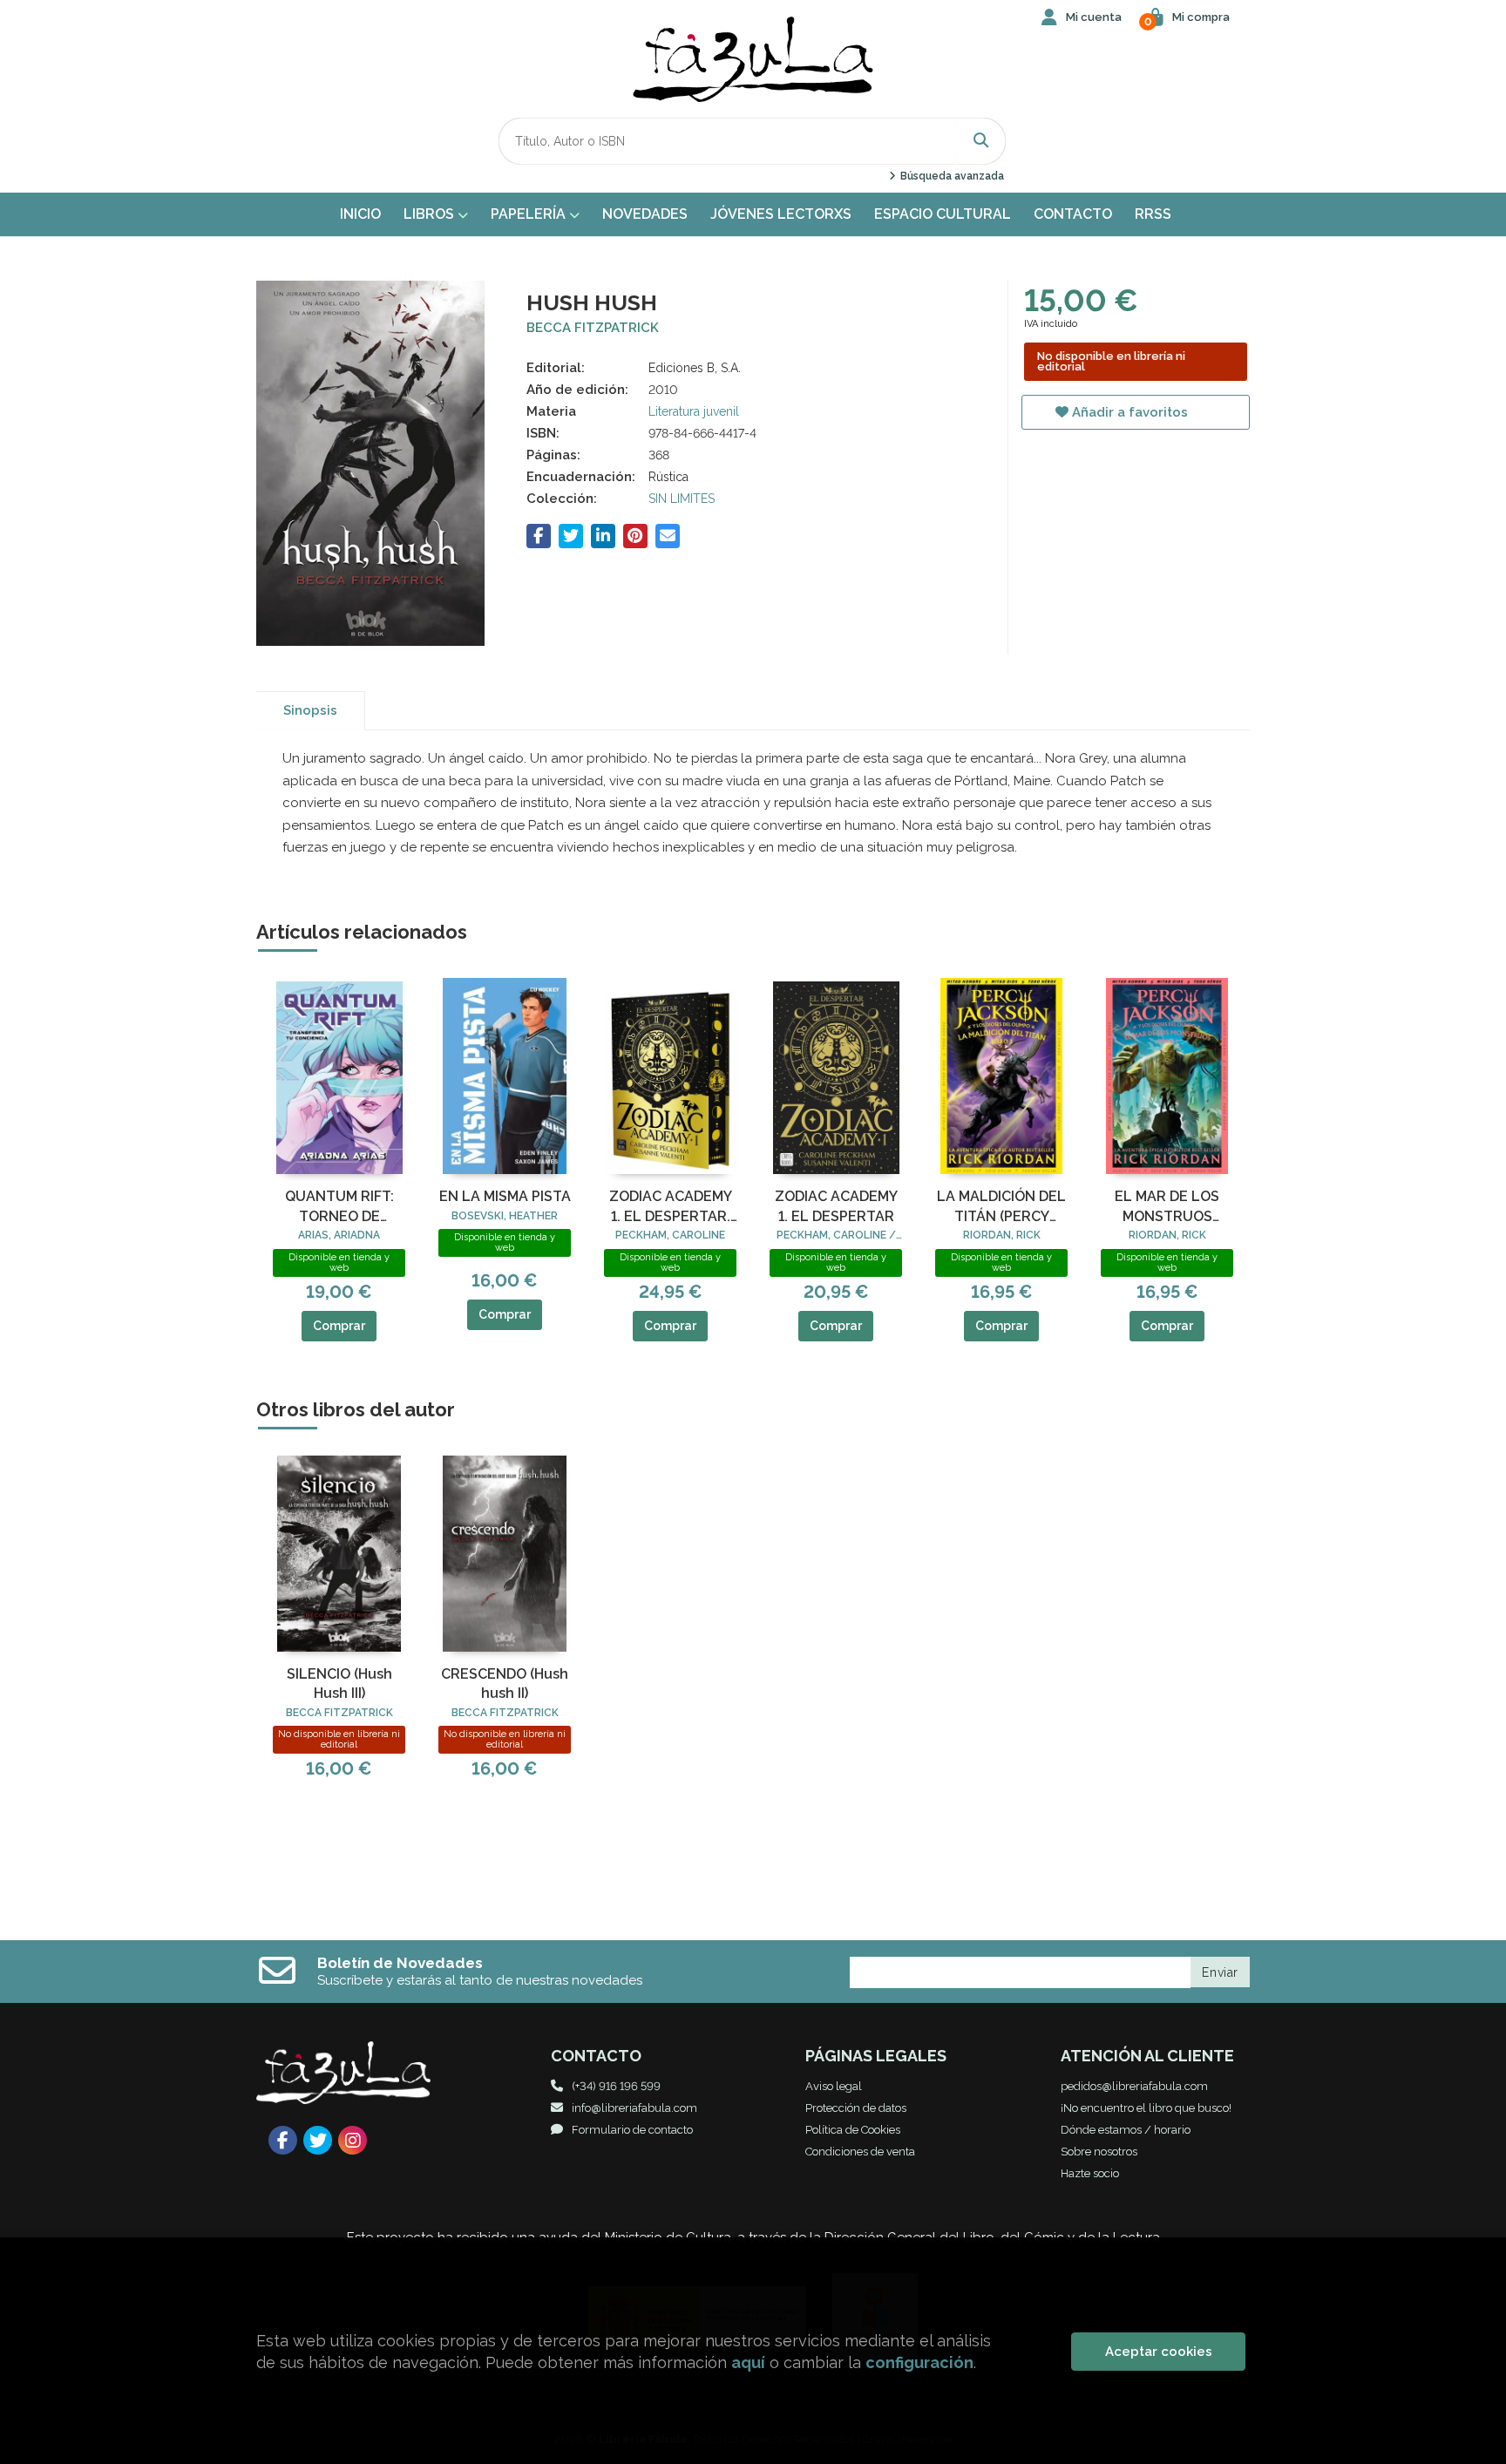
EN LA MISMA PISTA (505, 1196)
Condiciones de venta (860, 2152)
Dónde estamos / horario (1126, 2130)
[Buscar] (981, 141)
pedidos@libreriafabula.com (1134, 2086)
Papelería (530, 214)
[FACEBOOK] (283, 2140)
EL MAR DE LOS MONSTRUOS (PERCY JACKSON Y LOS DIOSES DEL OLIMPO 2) (1167, 1207)
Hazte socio (1090, 2173)
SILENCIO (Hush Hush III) (339, 1683)
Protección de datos (856, 2108)
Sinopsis (310, 710)
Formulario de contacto (632, 2130)
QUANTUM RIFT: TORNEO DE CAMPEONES (339, 1207)
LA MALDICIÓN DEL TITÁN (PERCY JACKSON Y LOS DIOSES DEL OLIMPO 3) (1001, 1207)
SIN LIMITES (682, 499)
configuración (919, 2362)
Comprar (339, 1326)
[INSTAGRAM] (353, 2140)
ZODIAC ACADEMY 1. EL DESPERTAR (836, 1206)
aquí (748, 2362)
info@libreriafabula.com (634, 2108)
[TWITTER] (318, 2140)
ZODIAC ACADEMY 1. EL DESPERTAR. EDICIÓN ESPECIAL (670, 1207)
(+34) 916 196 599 (616, 2086)
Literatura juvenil (694, 411)
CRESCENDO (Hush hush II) (505, 1683)
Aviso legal (834, 2086)
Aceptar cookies (1159, 2352)
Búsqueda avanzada (950, 176)
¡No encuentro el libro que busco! (1146, 2108)
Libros (431, 214)
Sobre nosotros (1099, 2152)
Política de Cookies (853, 2130)
